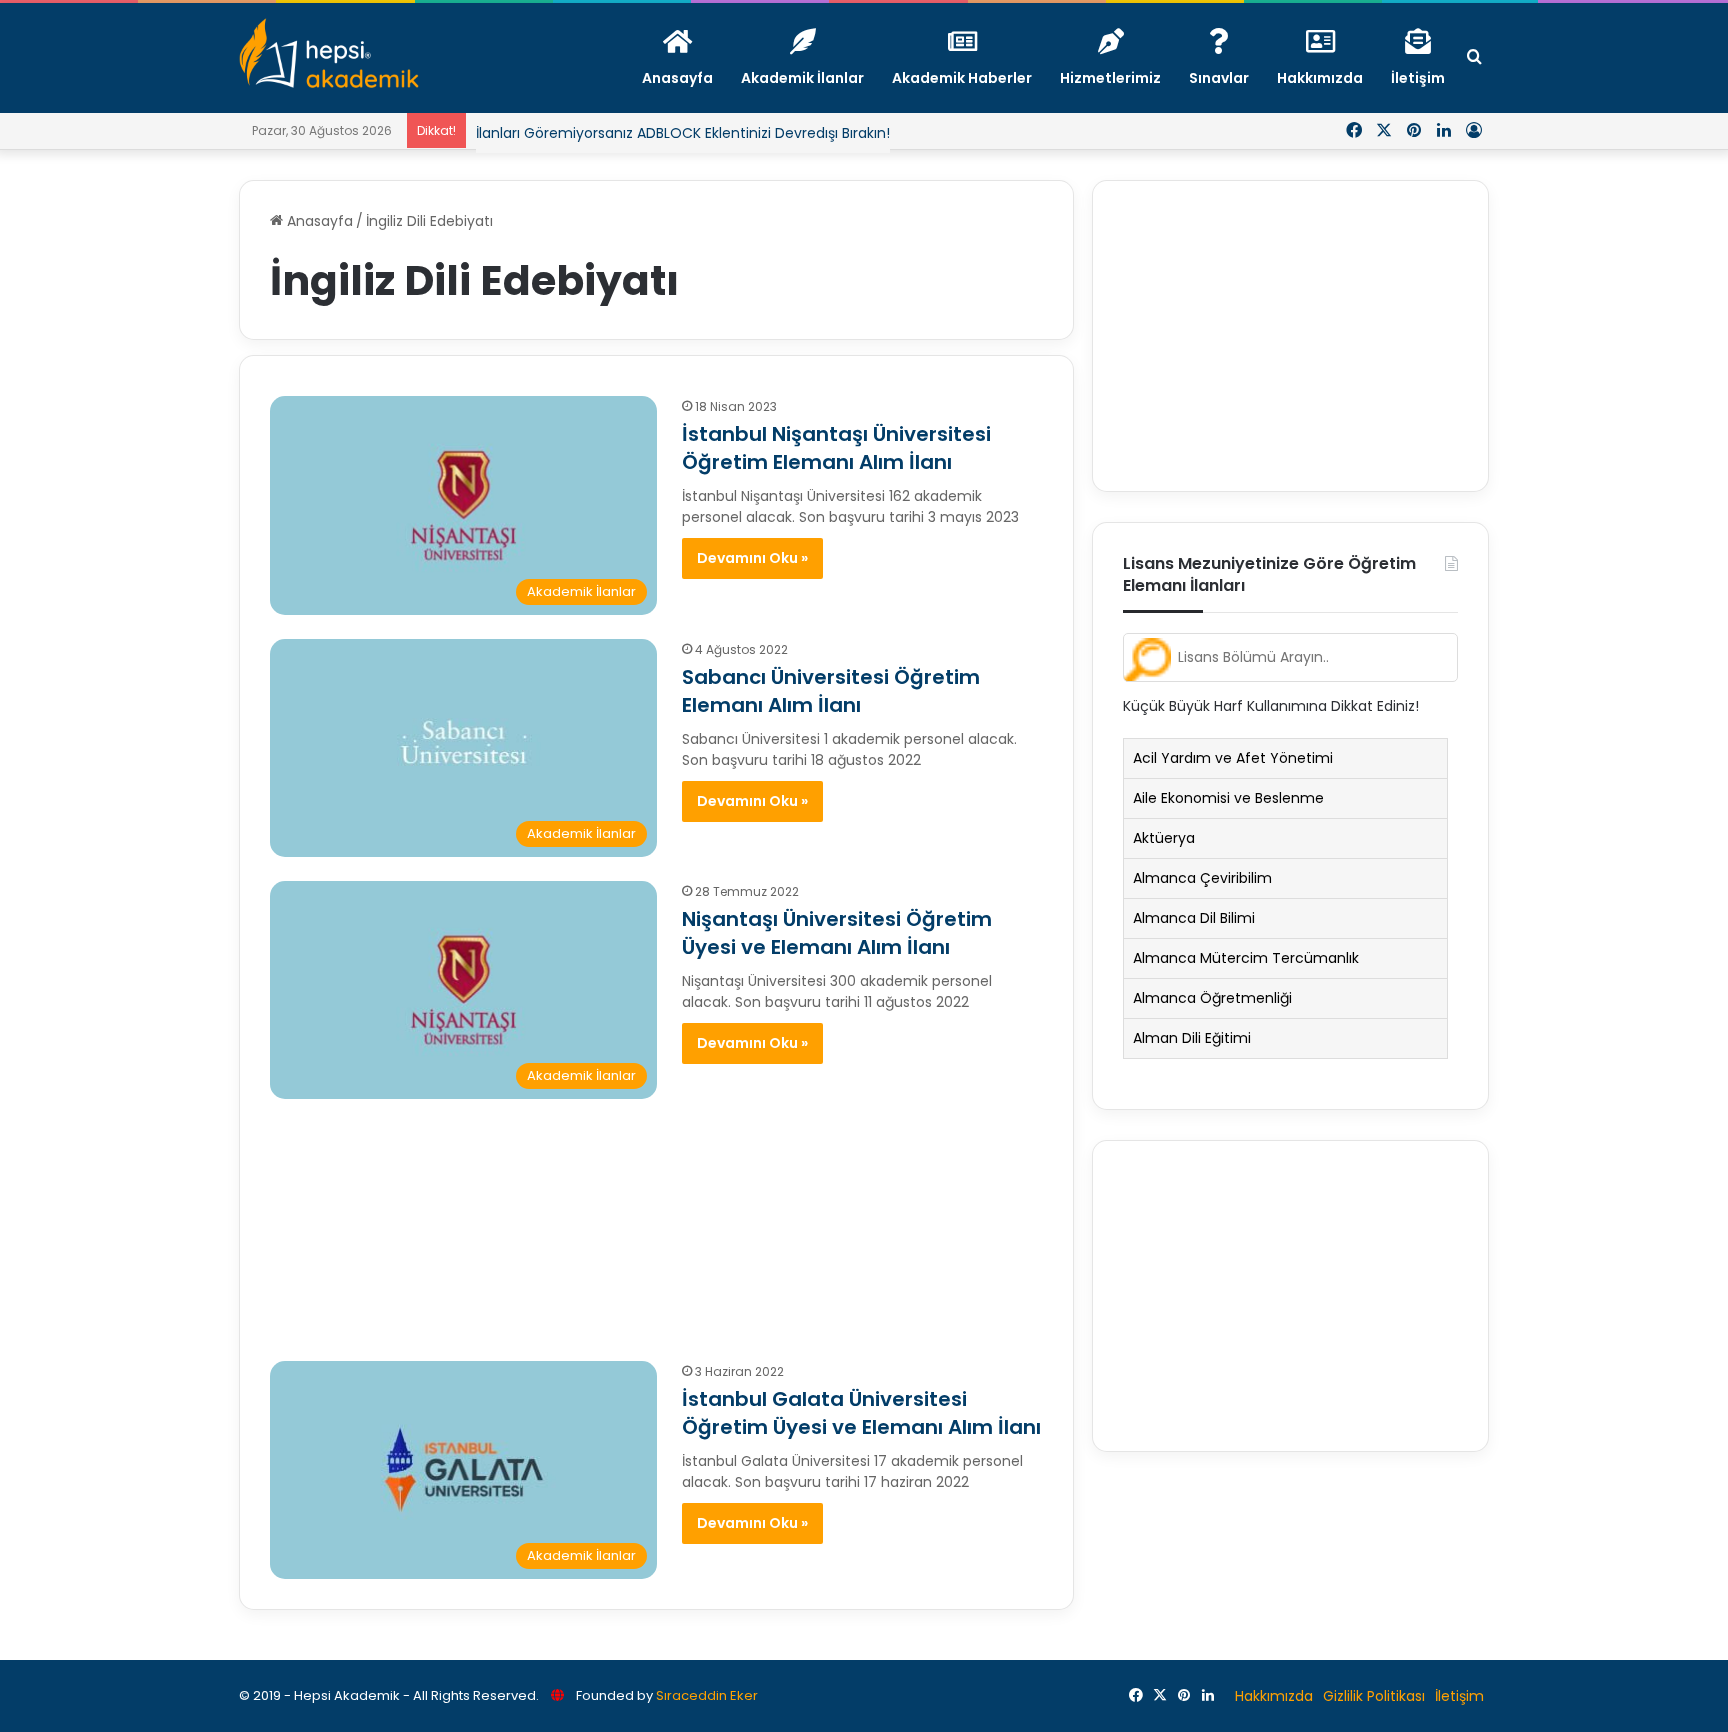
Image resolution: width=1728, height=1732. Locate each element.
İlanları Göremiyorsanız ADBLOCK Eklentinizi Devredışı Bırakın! (683, 133)
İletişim (1459, 1696)
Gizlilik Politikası (1374, 1696)
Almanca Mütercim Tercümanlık (1246, 958)
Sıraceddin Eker (707, 1695)
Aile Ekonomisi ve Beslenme (1228, 798)
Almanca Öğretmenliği (1212, 998)
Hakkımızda (1274, 1696)
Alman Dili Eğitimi (1192, 1038)
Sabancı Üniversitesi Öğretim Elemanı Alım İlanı (831, 691)
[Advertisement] (656, 1220)
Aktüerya (1164, 838)
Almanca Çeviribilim (1202, 878)
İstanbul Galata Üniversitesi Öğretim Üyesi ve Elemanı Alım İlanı (861, 1413)
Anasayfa (318, 221)
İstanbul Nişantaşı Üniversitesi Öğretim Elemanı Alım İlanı (836, 448)
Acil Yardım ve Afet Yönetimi (1233, 758)
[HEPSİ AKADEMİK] (329, 53)
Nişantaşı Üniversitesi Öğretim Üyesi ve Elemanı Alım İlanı (837, 933)
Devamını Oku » (752, 558)
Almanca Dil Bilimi (1194, 918)
